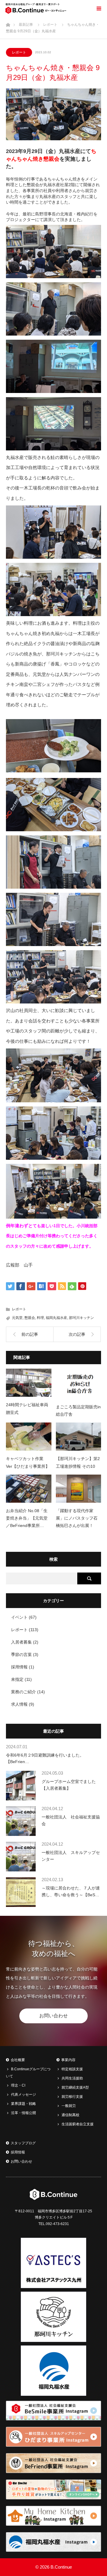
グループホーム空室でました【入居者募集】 (69, 1785)
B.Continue (61, 2567)
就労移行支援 (72, 2097)
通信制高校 (70, 2115)
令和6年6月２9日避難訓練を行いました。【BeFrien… (45, 1758)
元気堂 (17, 1318)
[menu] (99, 8)
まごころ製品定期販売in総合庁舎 (78, 1411)
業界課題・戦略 (23, 2104)
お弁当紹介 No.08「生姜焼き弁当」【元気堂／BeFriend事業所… (27, 1518)
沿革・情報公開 (23, 2113)
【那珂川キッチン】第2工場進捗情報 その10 (78, 1462)
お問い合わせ (53, 2016)
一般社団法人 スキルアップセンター (71, 1856)
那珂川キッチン (81, 1318)
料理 (40, 1318)
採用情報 (19, 1667)
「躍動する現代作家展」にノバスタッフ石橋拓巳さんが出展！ (77, 1518)
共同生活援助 (72, 2078)
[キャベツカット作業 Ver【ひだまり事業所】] (29, 1437)
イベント (19, 1617)
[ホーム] (8, 23)
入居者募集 (21, 1642)
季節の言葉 (21, 1654)
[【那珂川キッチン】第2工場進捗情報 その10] (79, 1437)
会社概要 (18, 2060)
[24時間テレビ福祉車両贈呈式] (29, 1383)
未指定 (17, 1679)
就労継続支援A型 (75, 2087)
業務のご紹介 (23, 1692)
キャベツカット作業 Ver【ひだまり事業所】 (28, 1462)
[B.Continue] (56, 8)
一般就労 (69, 2106)
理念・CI (18, 2085)
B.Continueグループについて (28, 2073)
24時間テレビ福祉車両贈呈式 (27, 1408)
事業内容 (68, 2060)
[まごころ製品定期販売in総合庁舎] (79, 1384)
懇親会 (30, 1318)
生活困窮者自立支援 (78, 2124)
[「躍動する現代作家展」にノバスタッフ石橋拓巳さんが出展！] (79, 1489)
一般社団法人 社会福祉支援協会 (71, 1820)
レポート (19, 52)
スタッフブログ (23, 2143)
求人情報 (19, 1704)
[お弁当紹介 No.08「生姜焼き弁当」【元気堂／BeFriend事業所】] (29, 1489)
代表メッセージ (23, 2095)
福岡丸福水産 (56, 1318)
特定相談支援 (72, 2069)
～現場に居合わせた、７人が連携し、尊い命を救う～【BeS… (71, 1891)
